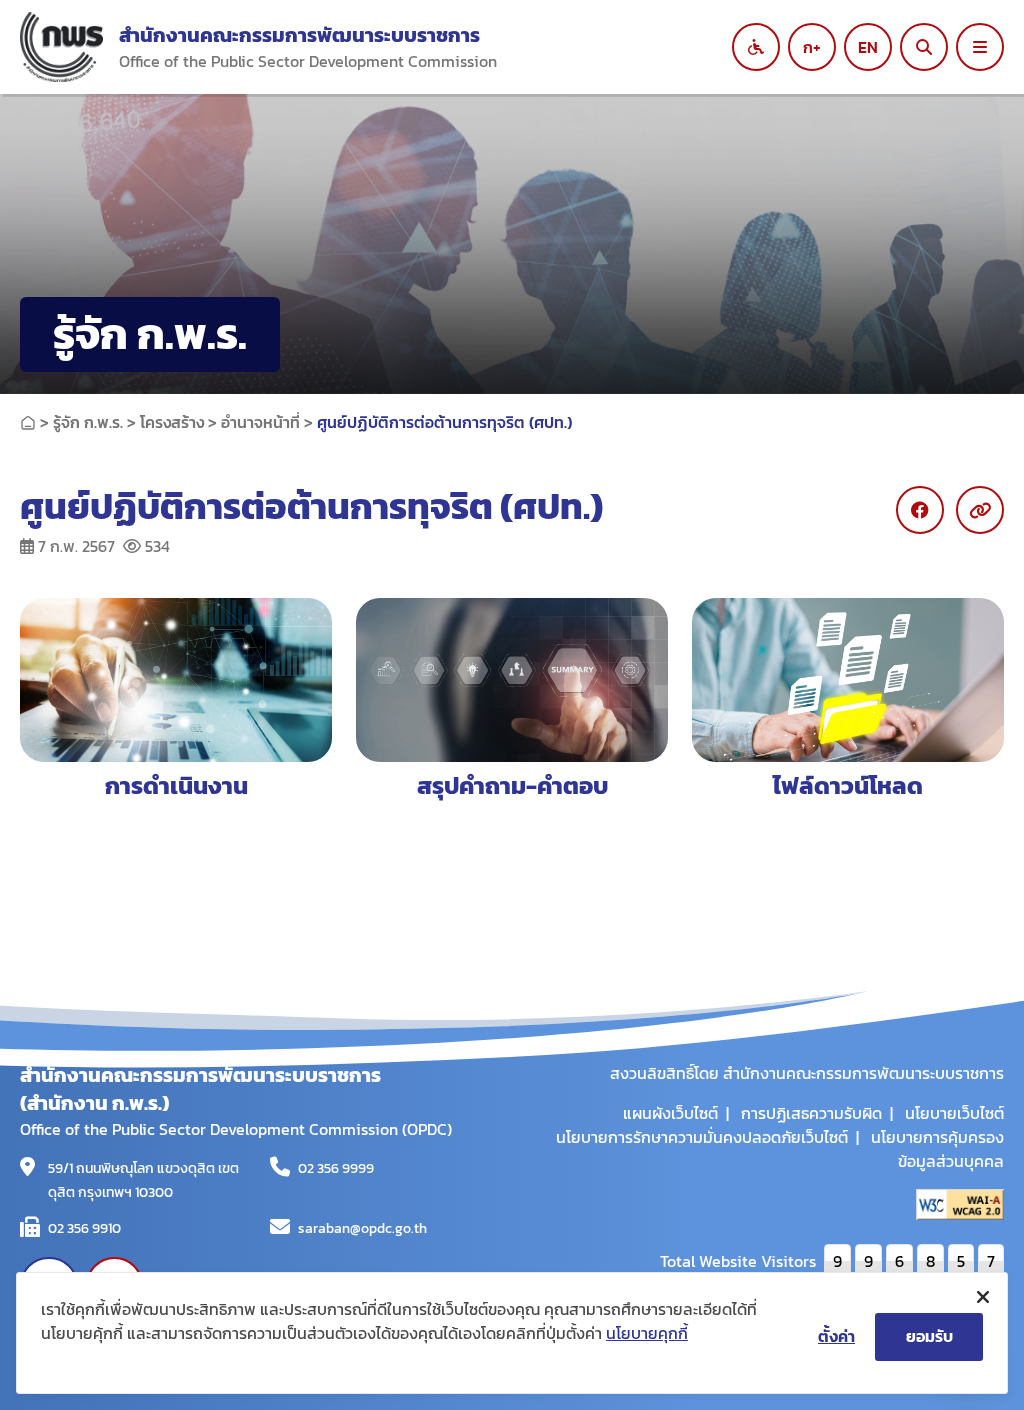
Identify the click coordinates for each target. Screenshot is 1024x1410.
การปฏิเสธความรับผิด (811, 1113)
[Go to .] (28, 422)
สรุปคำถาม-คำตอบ (512, 785)
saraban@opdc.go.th (362, 1228)
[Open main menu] (980, 47)
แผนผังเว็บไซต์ (670, 1113)
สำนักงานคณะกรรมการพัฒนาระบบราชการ (299, 35)
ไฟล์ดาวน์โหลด (848, 785)
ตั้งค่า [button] (836, 1336)
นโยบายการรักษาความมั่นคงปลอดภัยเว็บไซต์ (702, 1137)
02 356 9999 (336, 1168)
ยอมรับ (929, 1336)
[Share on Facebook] (920, 510)
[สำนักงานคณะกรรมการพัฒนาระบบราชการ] (61, 47)
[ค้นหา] (924, 47)
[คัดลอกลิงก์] (980, 510)
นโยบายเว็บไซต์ (954, 1113)
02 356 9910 (84, 1228)
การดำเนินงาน (176, 785)
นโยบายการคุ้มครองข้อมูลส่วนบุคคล (937, 1149)
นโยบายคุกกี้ (647, 1333)
